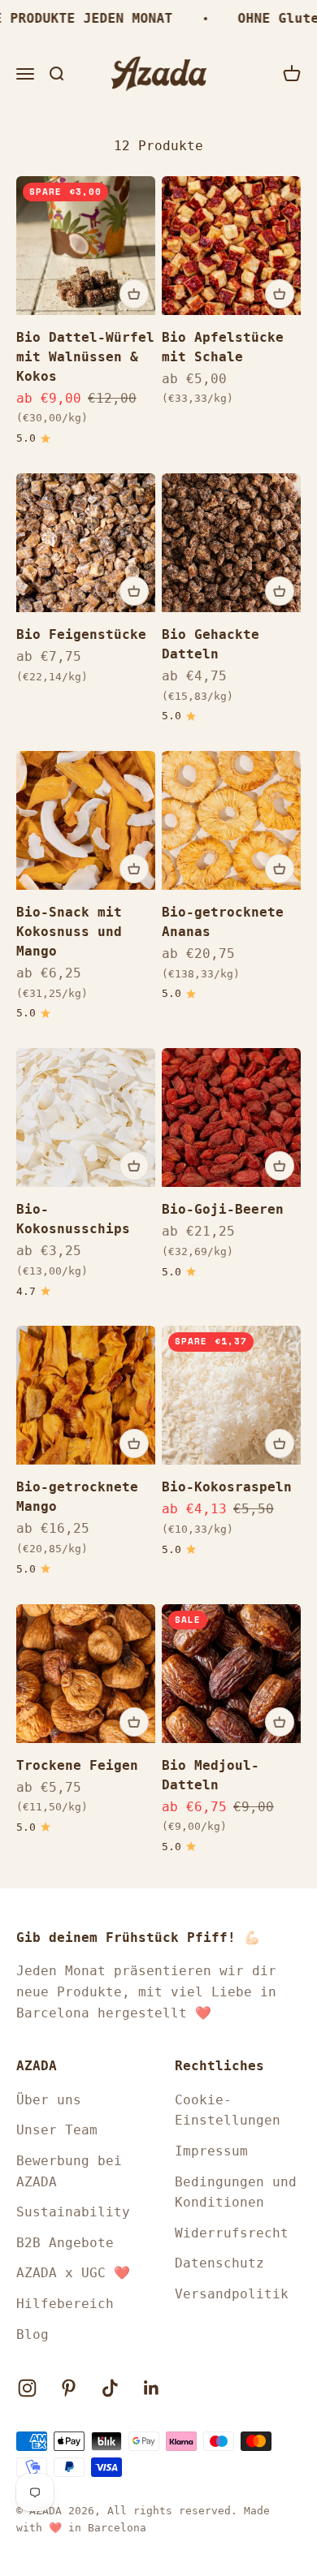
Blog (33, 2334)
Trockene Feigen (77, 1765)
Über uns (49, 2100)
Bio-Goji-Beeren (223, 1209)
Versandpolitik (232, 2294)
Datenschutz (219, 2263)
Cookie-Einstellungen (228, 2110)
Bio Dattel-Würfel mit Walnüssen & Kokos (85, 357)
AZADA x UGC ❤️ (73, 2273)
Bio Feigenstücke (81, 634)
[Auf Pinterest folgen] (69, 2388)
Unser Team (57, 2130)
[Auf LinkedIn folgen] (152, 2388)
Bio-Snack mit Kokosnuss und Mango (69, 932)
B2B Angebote (65, 2243)
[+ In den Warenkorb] (134, 294)
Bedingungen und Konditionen (236, 2192)
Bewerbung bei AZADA (69, 2171)
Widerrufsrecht (232, 2233)
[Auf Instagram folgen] (27, 2388)
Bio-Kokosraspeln (227, 1487)
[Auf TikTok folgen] (110, 2388)
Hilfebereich (65, 2304)
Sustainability (73, 2212)
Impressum (211, 2151)
